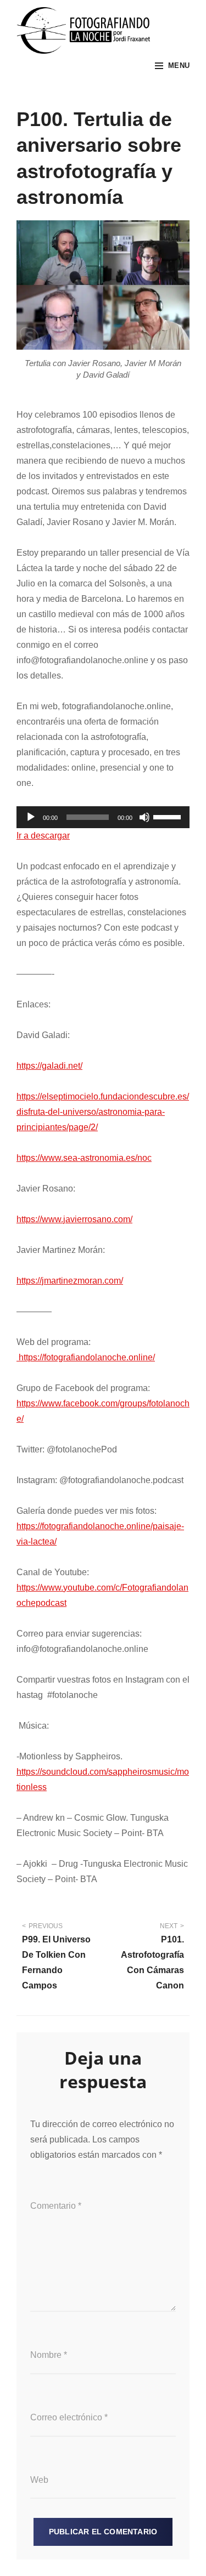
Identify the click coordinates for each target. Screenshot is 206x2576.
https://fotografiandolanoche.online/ (86, 1357)
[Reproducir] (31, 817)
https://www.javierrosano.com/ (74, 1219)
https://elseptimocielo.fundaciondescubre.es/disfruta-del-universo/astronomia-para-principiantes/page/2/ (103, 1112)
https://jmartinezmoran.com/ (70, 1281)
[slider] (169, 816)
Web (39, 2480)
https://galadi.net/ (49, 1066)
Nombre (49, 2355)
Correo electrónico (69, 2417)
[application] (103, 817)
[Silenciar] (144, 817)
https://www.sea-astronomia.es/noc (84, 1158)
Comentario (56, 2206)
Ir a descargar (43, 836)
